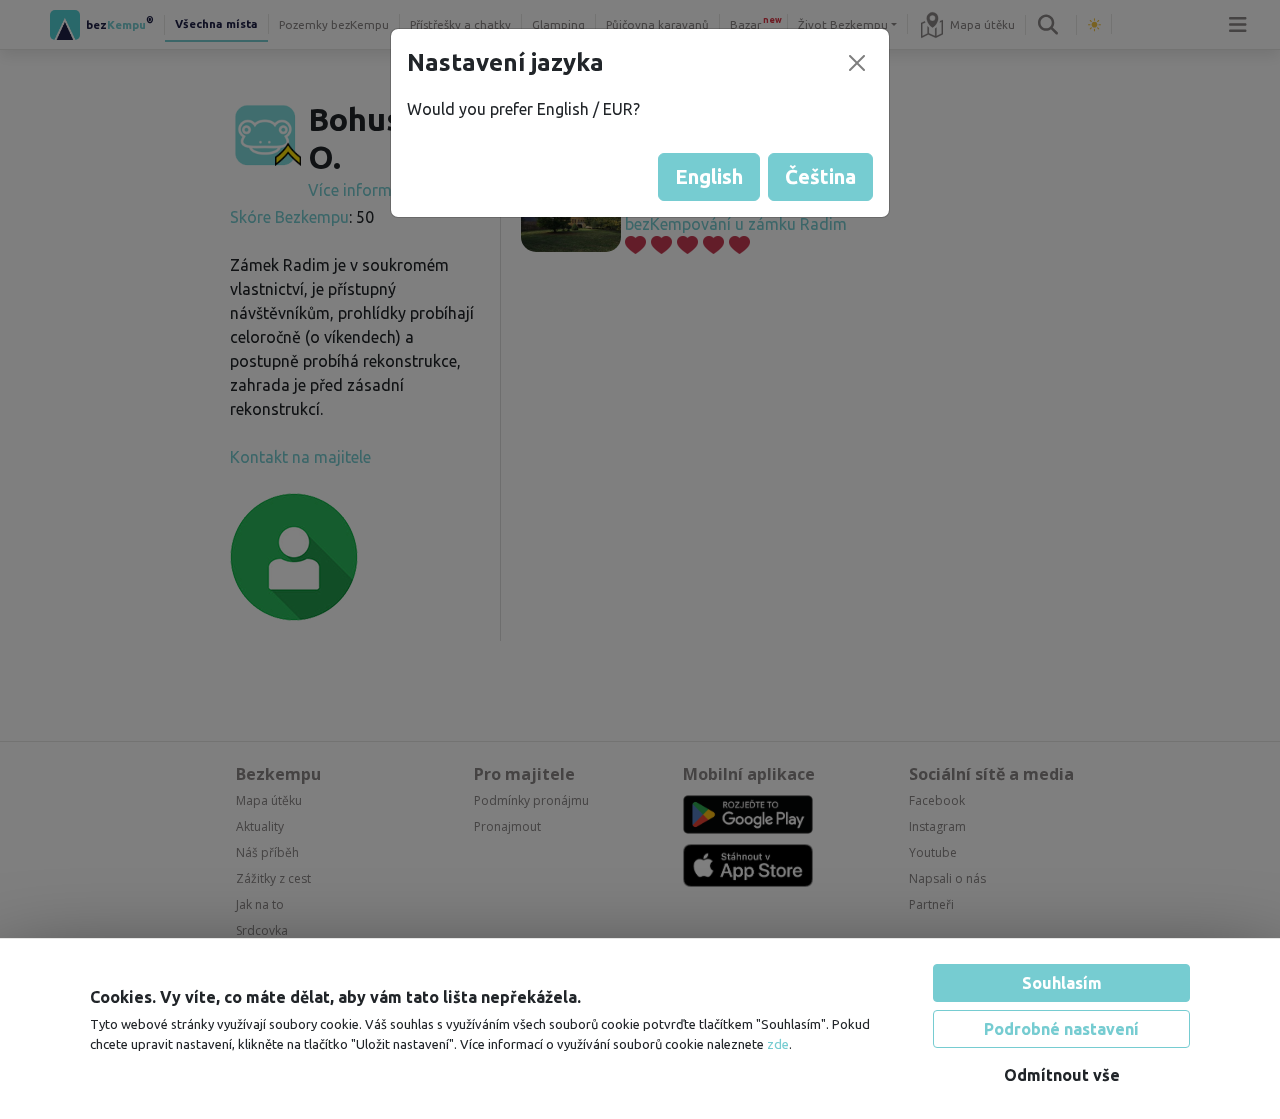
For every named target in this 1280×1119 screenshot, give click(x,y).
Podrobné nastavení (1061, 1029)
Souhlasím (1062, 983)
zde (778, 1044)
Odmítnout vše (1062, 1075)
